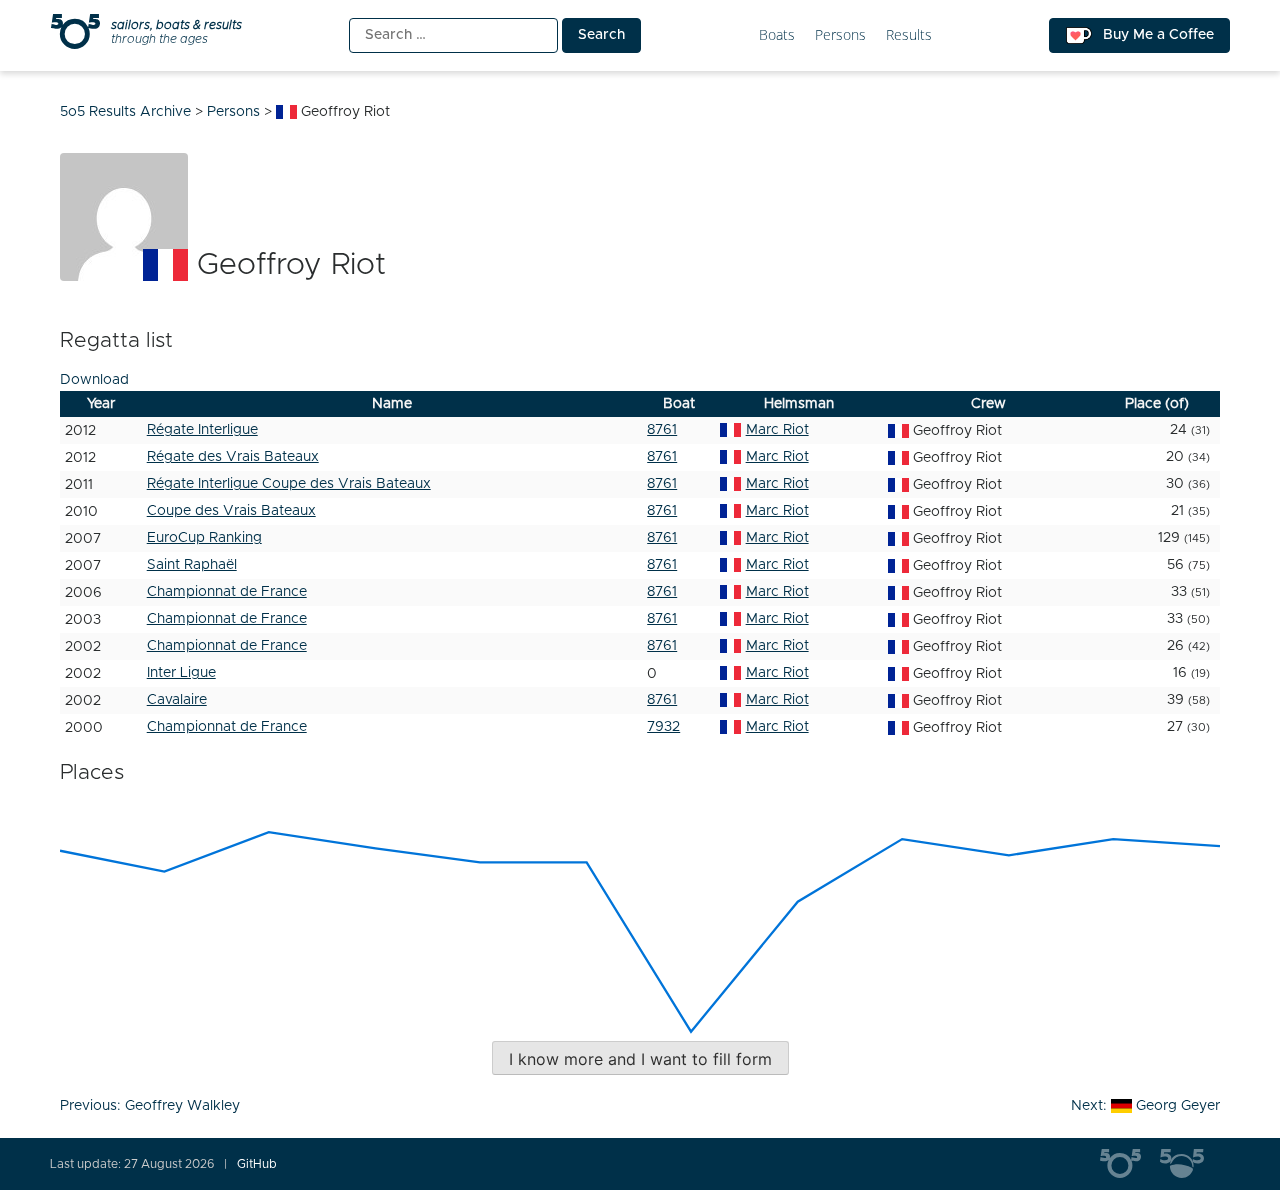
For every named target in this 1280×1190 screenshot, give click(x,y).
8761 (662, 430)
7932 (663, 727)
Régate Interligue (202, 430)
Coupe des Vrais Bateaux (231, 511)
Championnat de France (227, 592)
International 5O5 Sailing (1130, 1164)
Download (94, 380)
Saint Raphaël (192, 565)
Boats (777, 35)
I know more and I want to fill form (640, 1059)
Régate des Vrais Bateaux (233, 457)
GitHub (257, 1164)
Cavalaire (177, 700)
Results (909, 35)
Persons (840, 35)
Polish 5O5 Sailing (1190, 1164)
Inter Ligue (181, 673)
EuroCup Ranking (204, 538)
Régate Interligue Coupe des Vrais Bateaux (289, 484)
